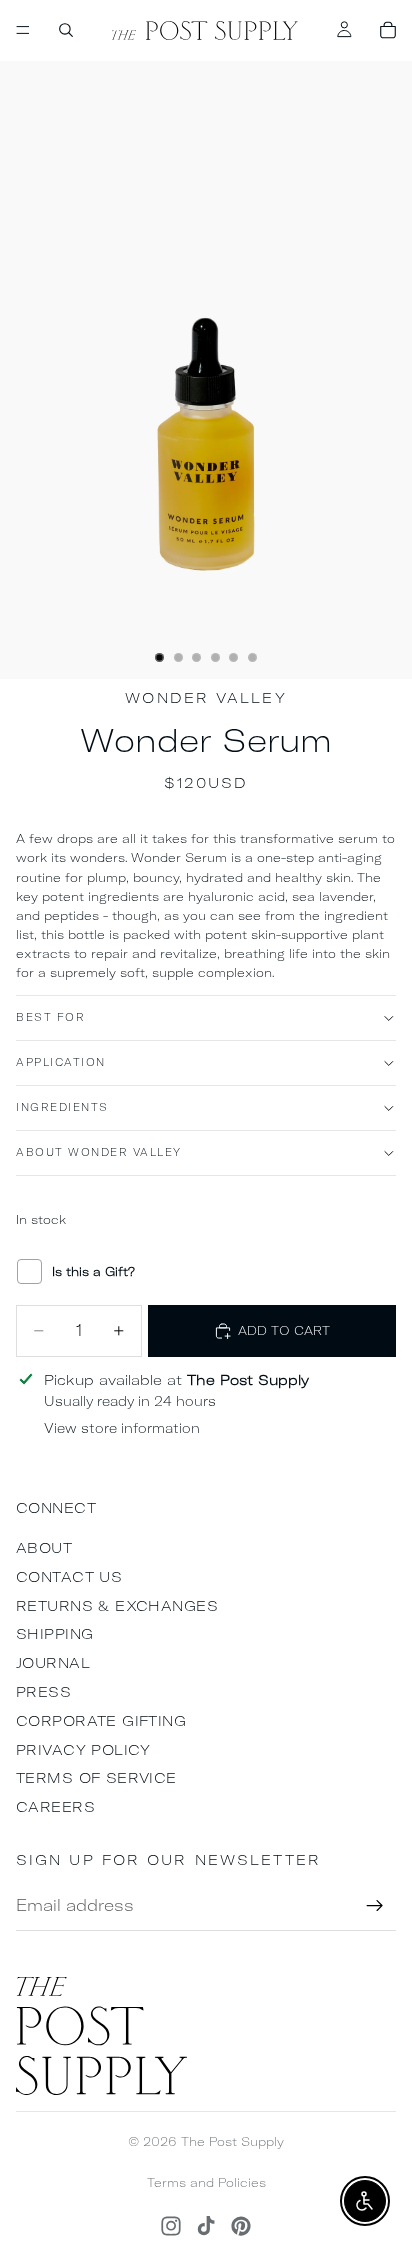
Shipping (54, 1634)
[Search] (66, 30)
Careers (55, 1807)
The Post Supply (232, 2141)
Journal (53, 1663)
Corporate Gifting (101, 1721)
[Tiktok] (206, 2226)
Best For (50, 1017)
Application (61, 1062)
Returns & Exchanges (117, 1606)
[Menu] (23, 30)
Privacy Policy (83, 1750)
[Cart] (388, 30)
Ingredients (62, 1107)
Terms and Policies (206, 2182)
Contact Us (69, 1577)
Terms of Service (96, 1778)
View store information (122, 1428)
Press (43, 1692)
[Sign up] (375, 1906)
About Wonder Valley (99, 1152)
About (44, 1548)
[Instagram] (171, 2226)
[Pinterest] (241, 2226)
